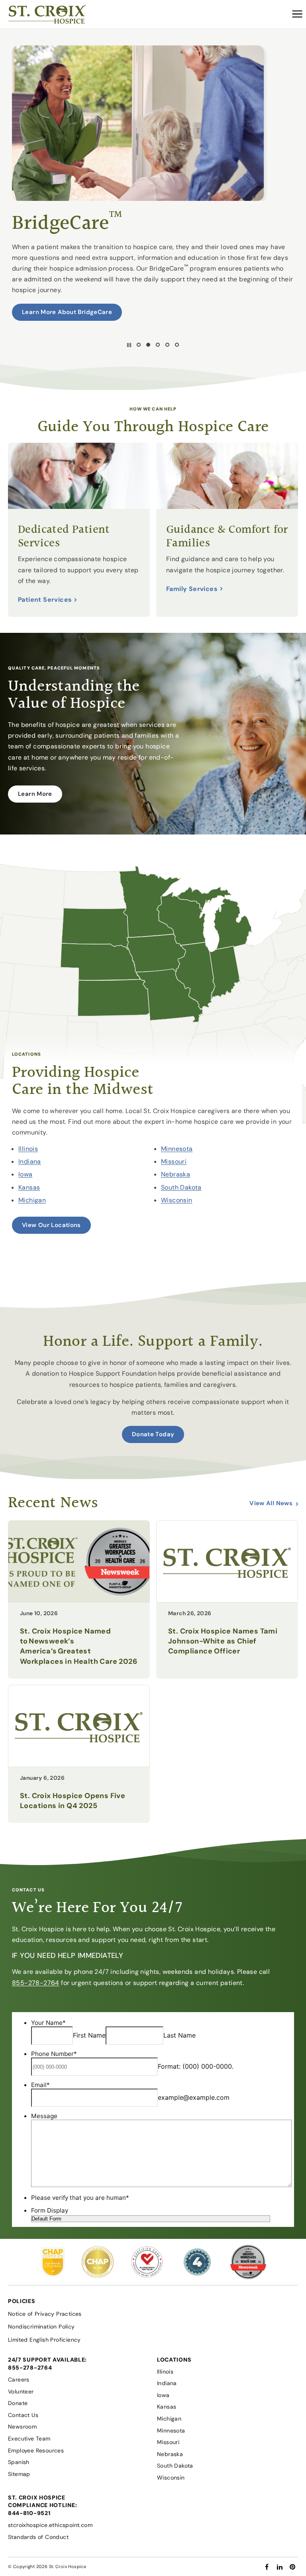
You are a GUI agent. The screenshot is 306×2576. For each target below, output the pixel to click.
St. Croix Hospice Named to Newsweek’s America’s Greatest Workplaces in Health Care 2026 (78, 1646)
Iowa (25, 1174)
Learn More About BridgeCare (67, 312)
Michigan (32, 1200)
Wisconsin (177, 1200)
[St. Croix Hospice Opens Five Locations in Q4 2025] (79, 1764)
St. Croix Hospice (68, 2566)
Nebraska (176, 1174)
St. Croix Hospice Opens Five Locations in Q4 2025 (73, 1801)
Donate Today (153, 1434)
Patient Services (45, 600)
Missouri (174, 1161)
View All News (271, 1503)
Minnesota (177, 1149)
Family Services (192, 589)
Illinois (28, 1149)
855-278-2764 (36, 1983)
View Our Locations (51, 1225)
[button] (297, 14)
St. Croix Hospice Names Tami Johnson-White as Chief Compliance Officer (223, 1641)
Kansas (29, 1187)
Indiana (30, 1161)
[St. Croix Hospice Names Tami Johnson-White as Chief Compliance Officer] (227, 1600)
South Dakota (181, 1187)
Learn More (35, 794)
